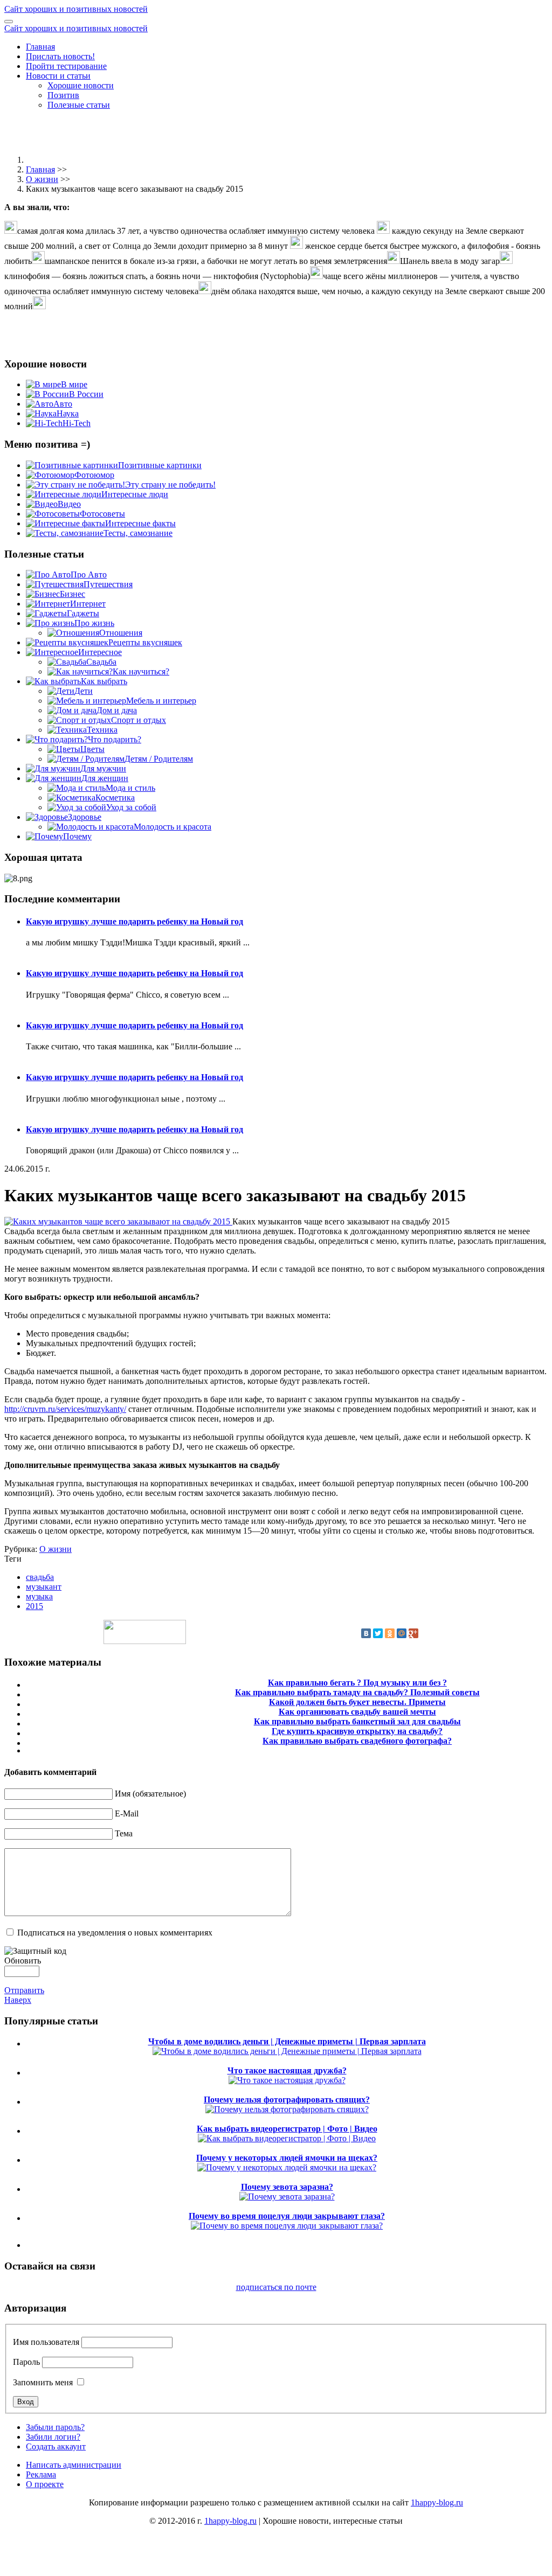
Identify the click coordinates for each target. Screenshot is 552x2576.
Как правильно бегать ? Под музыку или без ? (357, 1683)
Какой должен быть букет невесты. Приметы (357, 1702)
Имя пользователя (46, 2342)
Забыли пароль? (55, 2427)
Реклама (41, 2474)
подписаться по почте (276, 2287)
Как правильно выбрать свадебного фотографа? (357, 1741)
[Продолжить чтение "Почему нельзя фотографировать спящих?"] (287, 2109)
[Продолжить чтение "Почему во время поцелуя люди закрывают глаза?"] (287, 2226)
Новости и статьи (58, 76)
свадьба (40, 1577)
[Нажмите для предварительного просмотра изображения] (118, 1221)
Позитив (63, 95)
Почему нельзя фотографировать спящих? (287, 2100)
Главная (40, 47)
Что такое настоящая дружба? (287, 2070)
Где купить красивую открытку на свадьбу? (357, 1731)
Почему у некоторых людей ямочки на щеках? (287, 2158)
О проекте (45, 2484)
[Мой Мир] (402, 1633)
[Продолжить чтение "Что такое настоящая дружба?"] (287, 2080)
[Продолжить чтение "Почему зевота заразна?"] (287, 2196)
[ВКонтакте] (366, 1633)
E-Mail (127, 1813)
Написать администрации (74, 2465)
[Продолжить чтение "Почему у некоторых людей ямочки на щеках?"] (287, 2167)
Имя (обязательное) (150, 1794)
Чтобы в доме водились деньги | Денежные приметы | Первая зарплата (287, 2041)
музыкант (44, 1587)
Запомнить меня (43, 2382)
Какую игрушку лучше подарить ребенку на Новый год (134, 921)
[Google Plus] (413, 1633)
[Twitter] (378, 1633)
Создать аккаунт (56, 2446)
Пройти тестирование (66, 66)
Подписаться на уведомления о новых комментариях (115, 1933)
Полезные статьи (79, 105)
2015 (34, 1606)
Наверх (18, 2000)
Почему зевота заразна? (287, 2187)
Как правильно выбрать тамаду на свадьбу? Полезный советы (357, 1692)
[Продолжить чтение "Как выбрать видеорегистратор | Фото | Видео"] (287, 2138)
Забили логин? (53, 2437)
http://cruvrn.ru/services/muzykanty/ (65, 1409)
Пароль (26, 2362)
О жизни (42, 179)
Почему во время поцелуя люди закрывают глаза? (287, 2216)
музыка (39, 1596)
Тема (124, 1833)
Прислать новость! (60, 56)
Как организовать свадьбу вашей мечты (357, 1712)
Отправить (24, 1990)
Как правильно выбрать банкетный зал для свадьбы (357, 1721)
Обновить (23, 1961)
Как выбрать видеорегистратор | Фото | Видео (287, 2129)
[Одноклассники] (390, 1633)
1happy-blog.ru (437, 2502)
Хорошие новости (81, 85)
